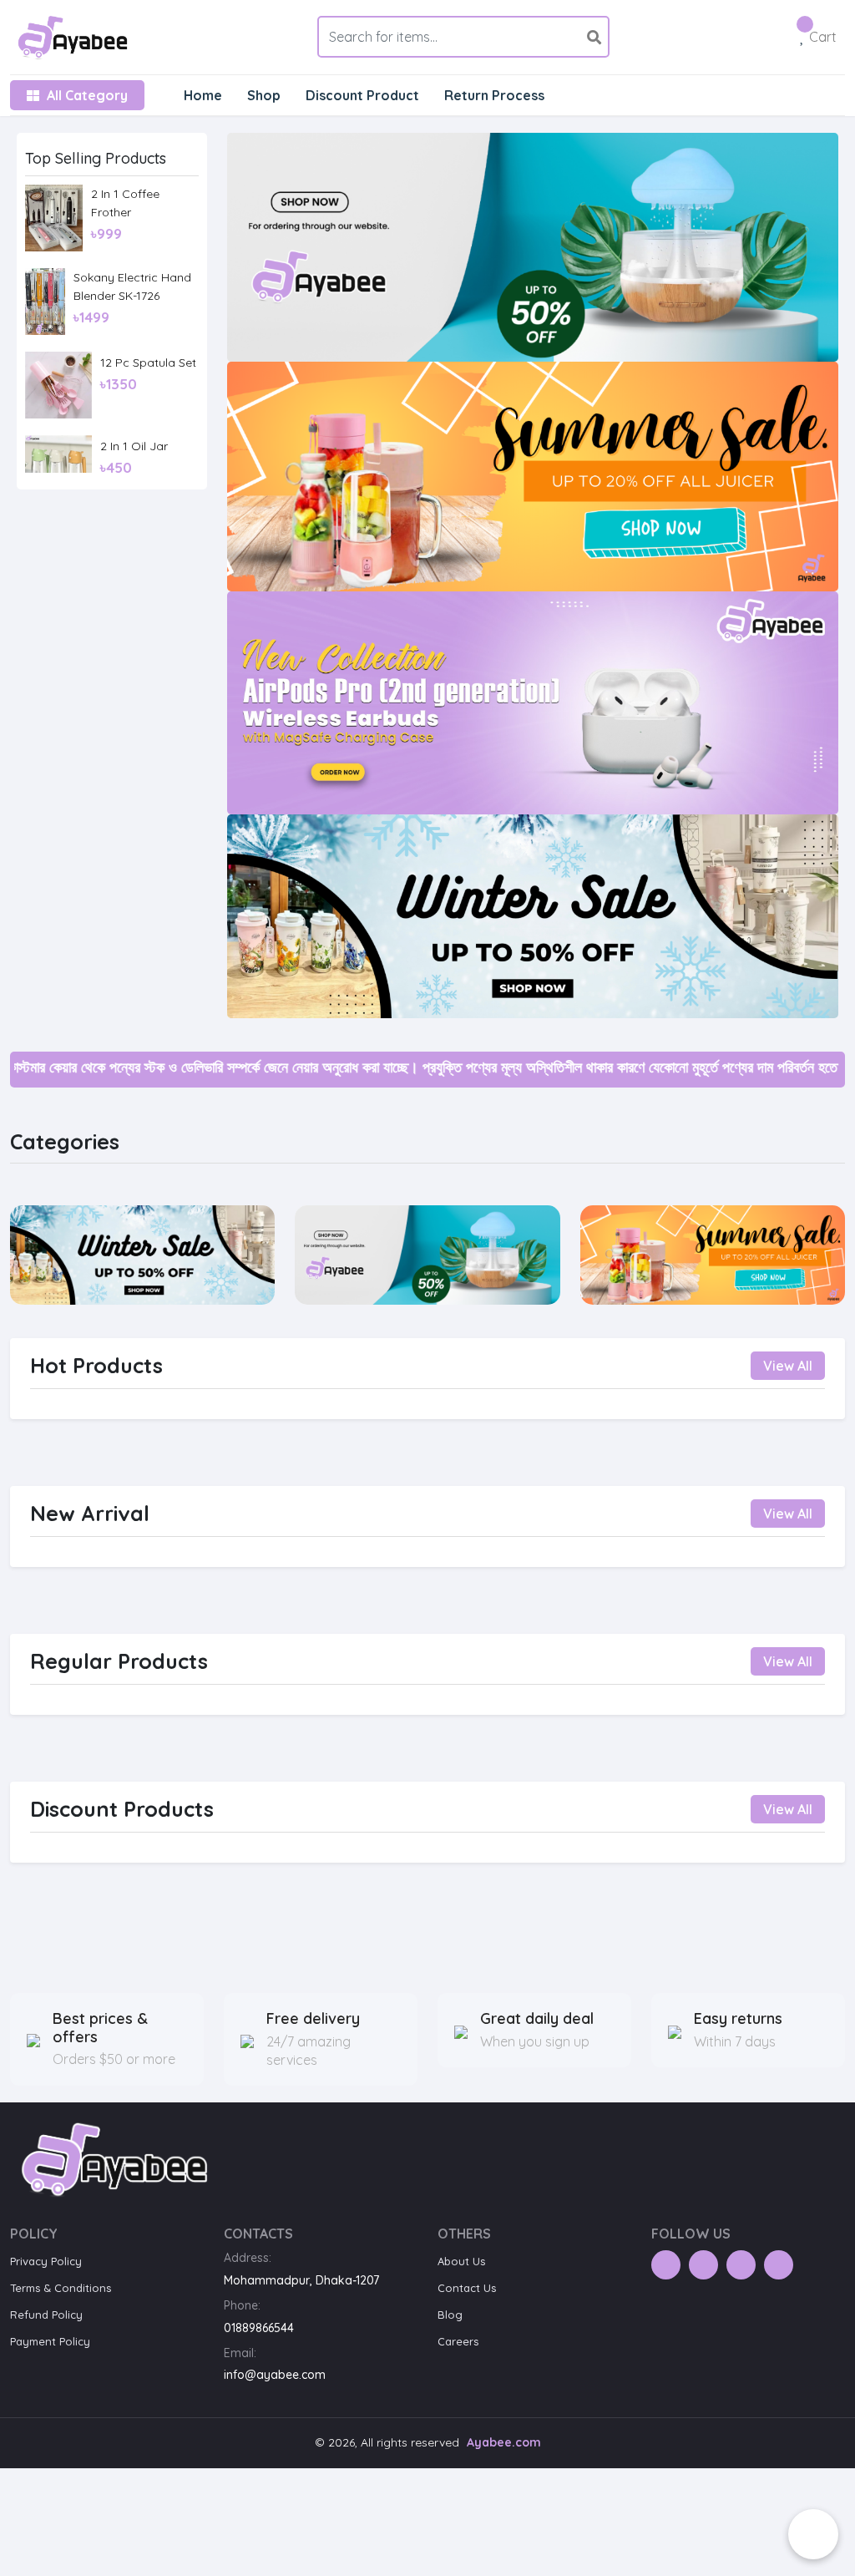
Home (203, 95)
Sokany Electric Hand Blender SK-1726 (132, 287)
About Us (461, 2261)
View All (788, 1366)
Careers (458, 2341)
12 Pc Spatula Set (148, 363)
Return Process (494, 95)
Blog (450, 2315)
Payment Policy (50, 2341)
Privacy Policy (46, 2261)
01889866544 (259, 2328)
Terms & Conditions (61, 2288)
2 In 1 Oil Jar (134, 446)
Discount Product (362, 95)
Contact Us (467, 2288)
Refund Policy (46, 2315)
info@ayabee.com (275, 2375)
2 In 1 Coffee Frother (125, 203)
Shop (264, 95)
